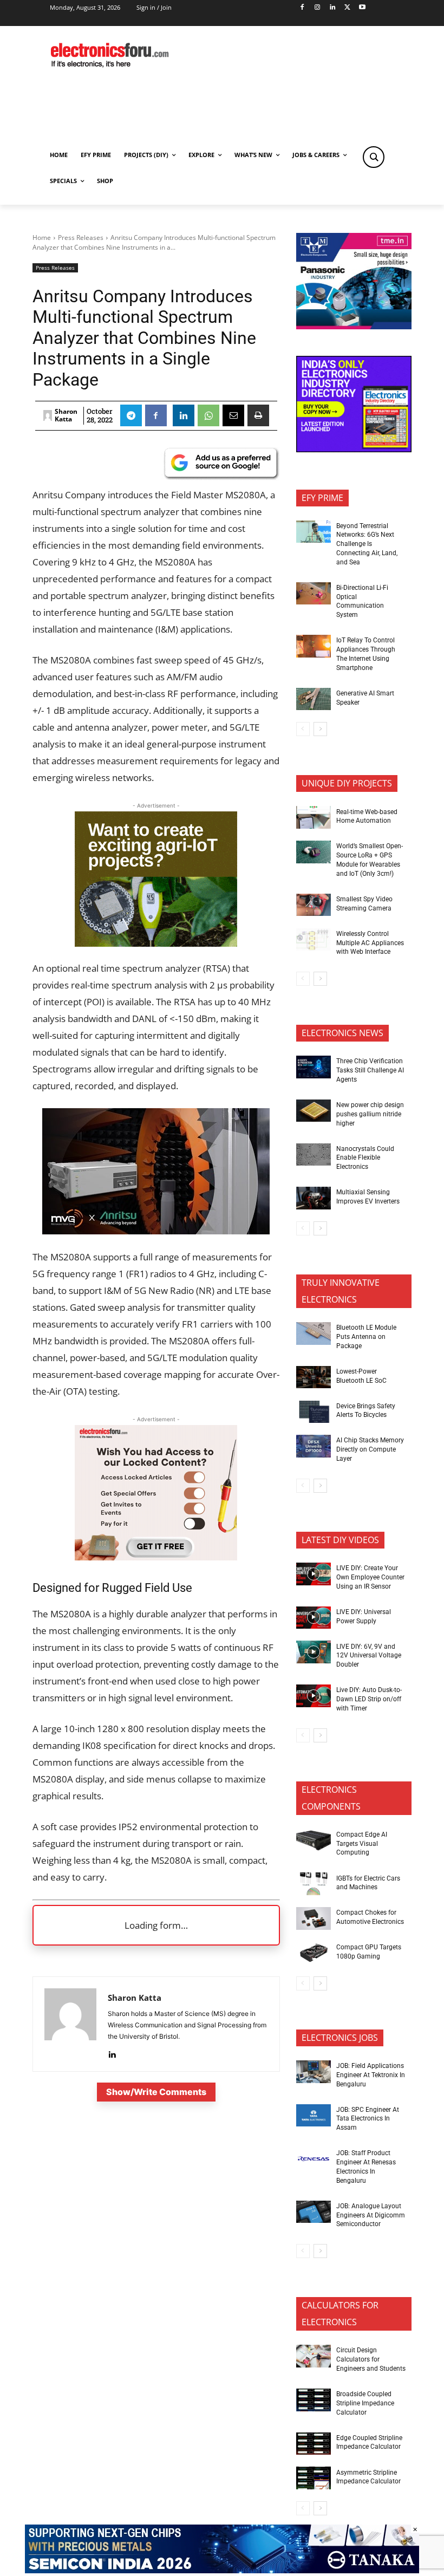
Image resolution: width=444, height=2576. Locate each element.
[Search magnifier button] (374, 157)
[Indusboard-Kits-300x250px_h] (156, 943)
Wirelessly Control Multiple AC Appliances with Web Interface (370, 943)
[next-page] (320, 729)
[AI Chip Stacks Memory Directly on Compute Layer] (314, 1446)
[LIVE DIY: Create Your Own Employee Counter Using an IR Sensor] (314, 1574)
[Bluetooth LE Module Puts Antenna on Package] (314, 1333)
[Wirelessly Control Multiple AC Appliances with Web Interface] (314, 940)
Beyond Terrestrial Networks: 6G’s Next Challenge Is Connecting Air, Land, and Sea (367, 544)
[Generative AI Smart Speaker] (314, 699)
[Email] (233, 415)
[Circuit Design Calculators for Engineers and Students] (314, 2356)
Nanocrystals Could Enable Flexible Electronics (365, 1158)
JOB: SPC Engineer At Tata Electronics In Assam (368, 2119)
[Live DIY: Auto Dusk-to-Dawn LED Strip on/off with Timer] (314, 1696)
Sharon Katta (66, 416)
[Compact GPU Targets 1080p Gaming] (314, 1953)
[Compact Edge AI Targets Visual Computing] (314, 1840)
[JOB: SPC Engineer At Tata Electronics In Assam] (314, 2116)
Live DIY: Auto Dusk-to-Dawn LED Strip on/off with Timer (369, 1699)
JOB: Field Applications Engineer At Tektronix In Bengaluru (371, 2075)
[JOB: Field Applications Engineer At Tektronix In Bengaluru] (314, 2072)
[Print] (258, 415)
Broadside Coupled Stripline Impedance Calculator (365, 2403)
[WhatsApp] (208, 415)
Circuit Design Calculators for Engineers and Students (371, 2359)
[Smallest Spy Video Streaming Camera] (314, 905)
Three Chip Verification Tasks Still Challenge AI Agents (370, 1070)
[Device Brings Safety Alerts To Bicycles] (314, 1412)
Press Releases (81, 238)
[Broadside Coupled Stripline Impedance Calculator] (314, 2400)
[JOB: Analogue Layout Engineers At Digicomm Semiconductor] (314, 2212)
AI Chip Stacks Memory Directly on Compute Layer (370, 1449)
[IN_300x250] (354, 326)
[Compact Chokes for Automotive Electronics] (314, 1918)
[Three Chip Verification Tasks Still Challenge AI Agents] (314, 1067)
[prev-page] (303, 729)
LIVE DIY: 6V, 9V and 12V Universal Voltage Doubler (369, 1656)
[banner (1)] (156, 1557)
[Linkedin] (332, 8)
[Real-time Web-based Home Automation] (314, 817)
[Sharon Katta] (48, 415)
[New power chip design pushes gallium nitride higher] (314, 1111)
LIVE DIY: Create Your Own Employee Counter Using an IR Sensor (370, 1577)
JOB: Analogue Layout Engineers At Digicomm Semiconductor (371, 2215)
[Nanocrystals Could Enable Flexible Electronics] (314, 1155)
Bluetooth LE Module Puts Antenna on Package (366, 1337)
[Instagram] (317, 8)
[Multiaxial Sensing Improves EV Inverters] (314, 1198)
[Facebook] (302, 8)
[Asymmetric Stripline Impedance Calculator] (314, 2478)
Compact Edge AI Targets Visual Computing (362, 1844)
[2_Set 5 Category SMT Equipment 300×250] (354, 449)
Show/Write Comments (156, 2092)
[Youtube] (363, 8)
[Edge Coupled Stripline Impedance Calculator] (314, 2444)
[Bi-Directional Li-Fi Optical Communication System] (314, 594)
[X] (347, 8)
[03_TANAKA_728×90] (222, 2570)
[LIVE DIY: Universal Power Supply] (314, 1618)
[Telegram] (131, 415)
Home (42, 238)
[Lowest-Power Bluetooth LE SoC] (314, 1377)
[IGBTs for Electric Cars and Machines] (314, 1884)
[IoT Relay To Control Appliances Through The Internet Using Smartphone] (314, 646)
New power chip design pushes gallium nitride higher (370, 1114)
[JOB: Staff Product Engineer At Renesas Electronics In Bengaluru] (314, 2159)
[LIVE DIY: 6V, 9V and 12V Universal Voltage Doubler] (314, 1652)
